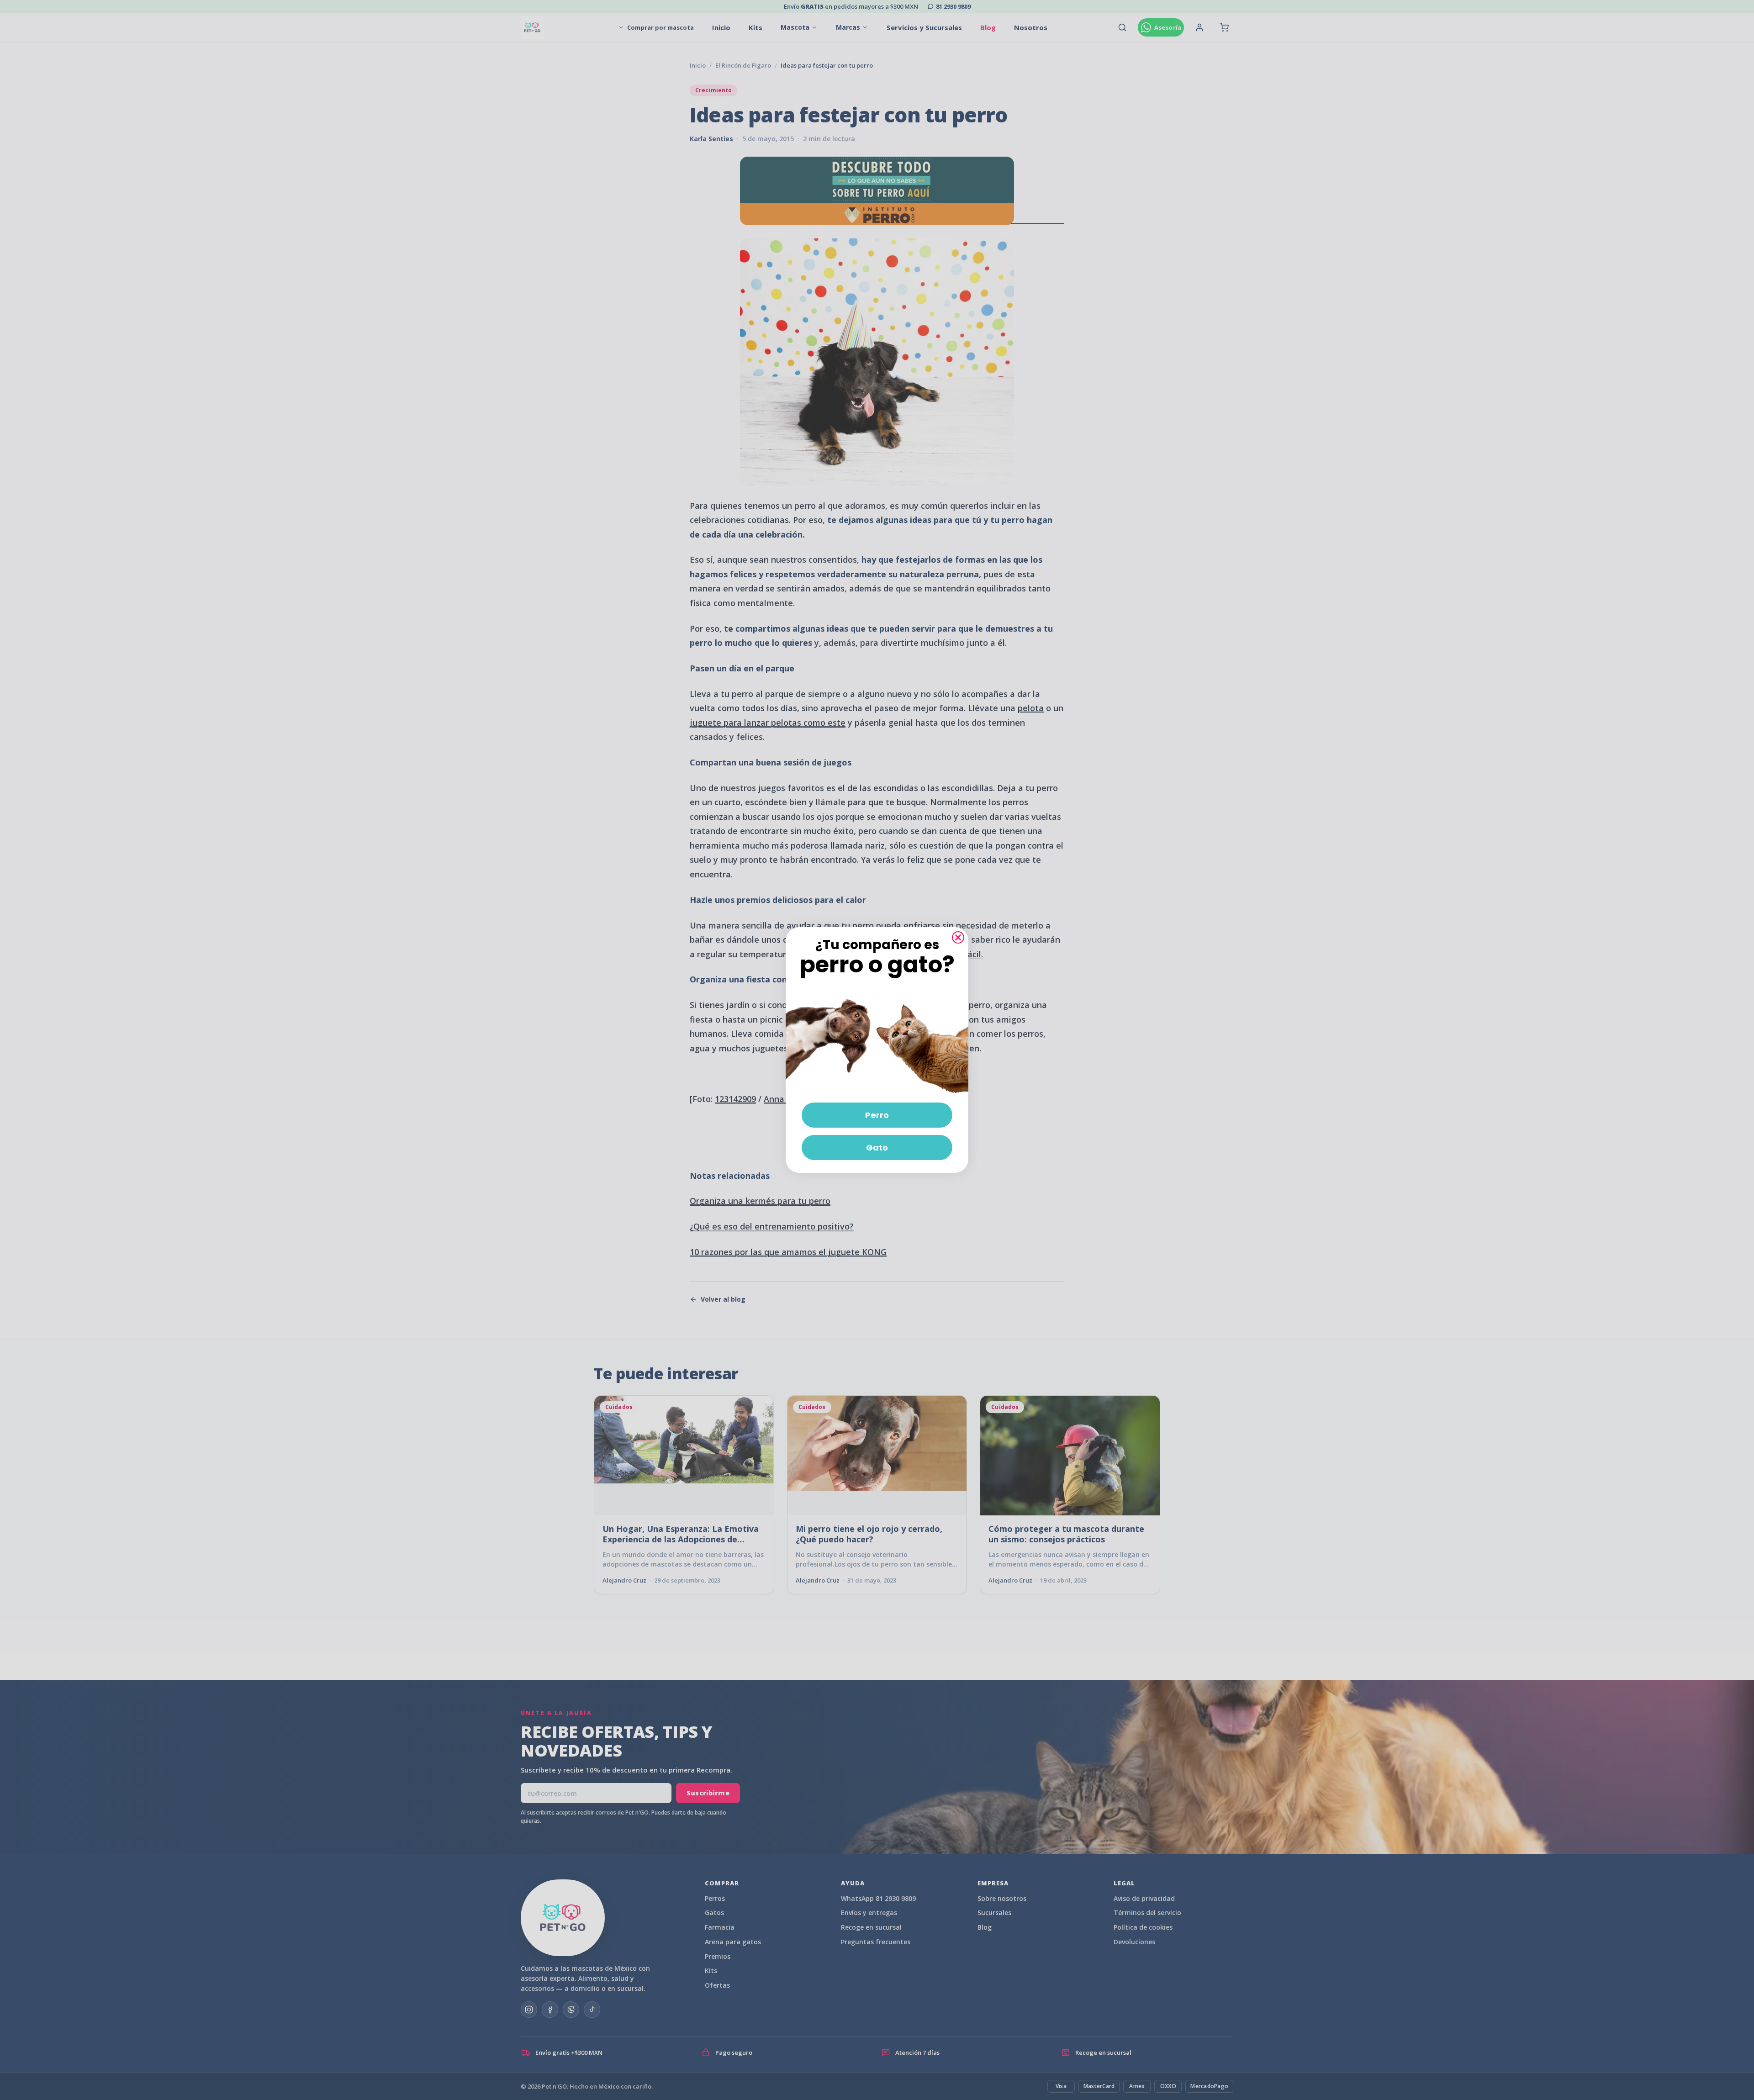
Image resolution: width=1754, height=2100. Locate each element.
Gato (877, 1148)
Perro (877, 1115)
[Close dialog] (958, 937)
